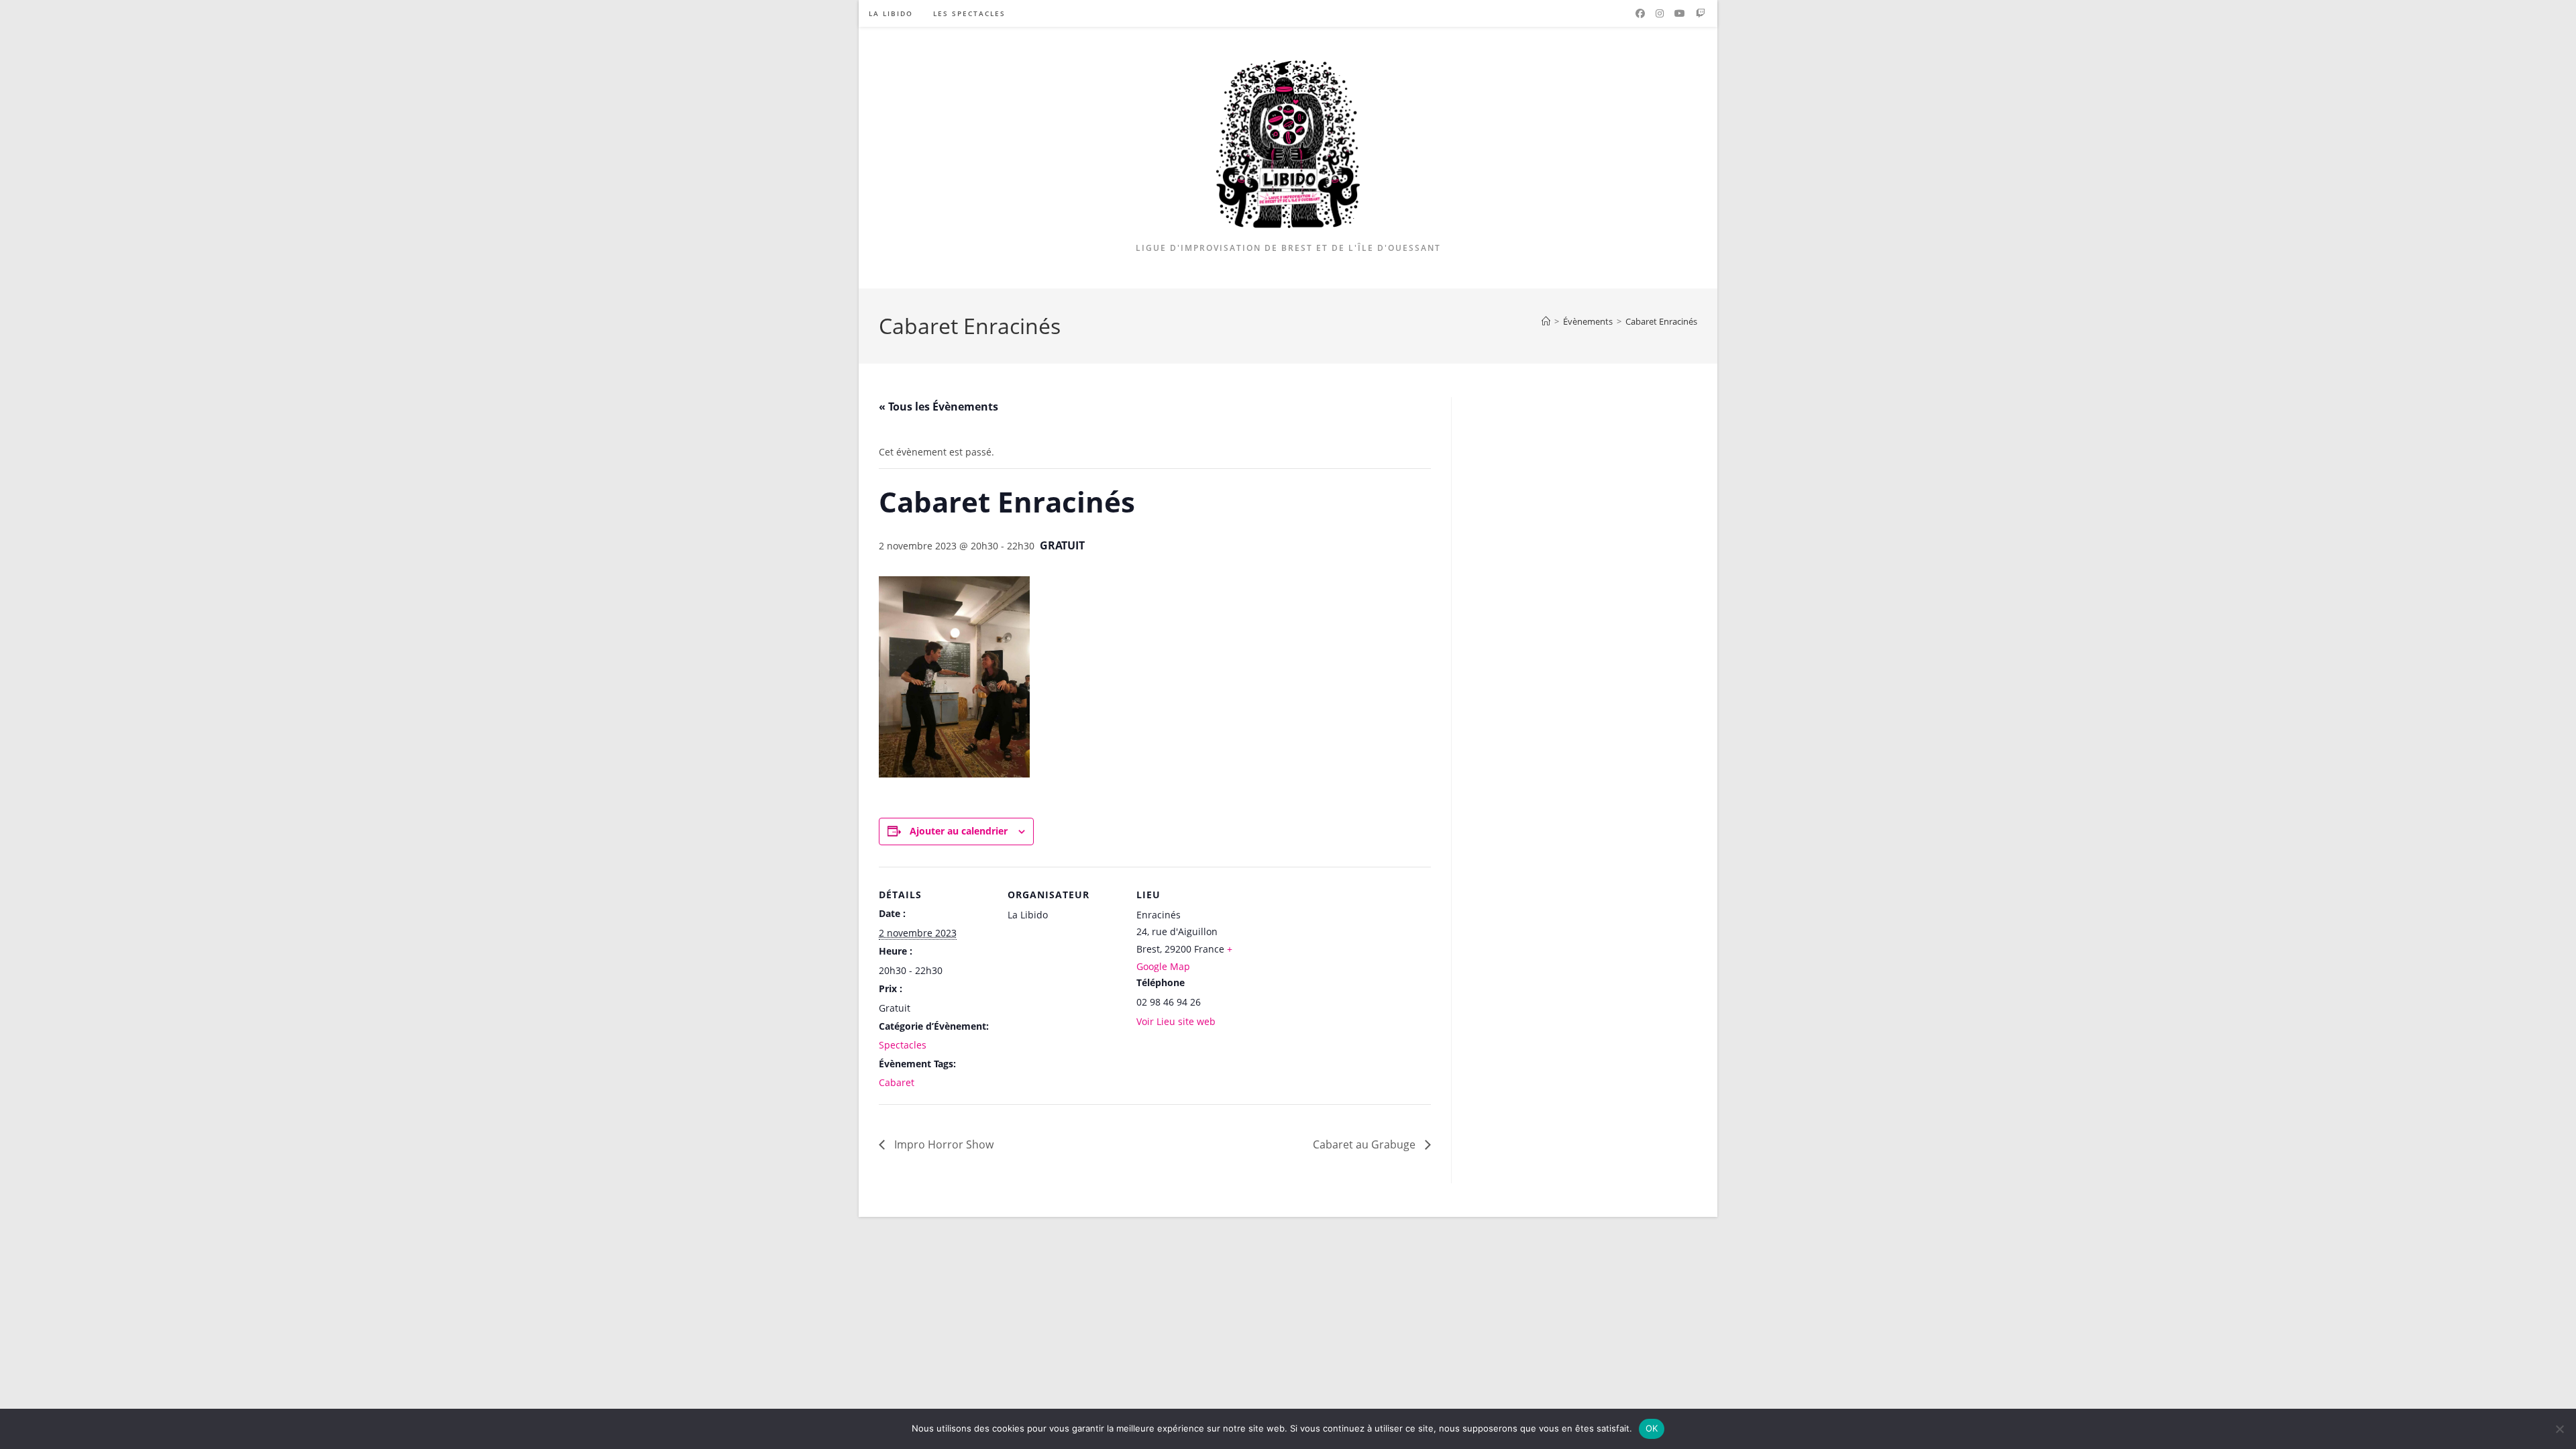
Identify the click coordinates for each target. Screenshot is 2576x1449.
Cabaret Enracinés (1661, 321)
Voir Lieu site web (1176, 1021)
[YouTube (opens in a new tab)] (1680, 13)
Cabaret (897, 1082)
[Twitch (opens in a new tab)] (1701, 13)
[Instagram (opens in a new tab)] (1660, 13)
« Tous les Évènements (938, 407)
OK (1652, 1428)
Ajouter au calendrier (959, 831)
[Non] (2559, 1429)
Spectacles (903, 1045)
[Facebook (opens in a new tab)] (1640, 13)
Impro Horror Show (943, 1144)
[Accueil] (1546, 321)
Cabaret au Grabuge (1365, 1144)
